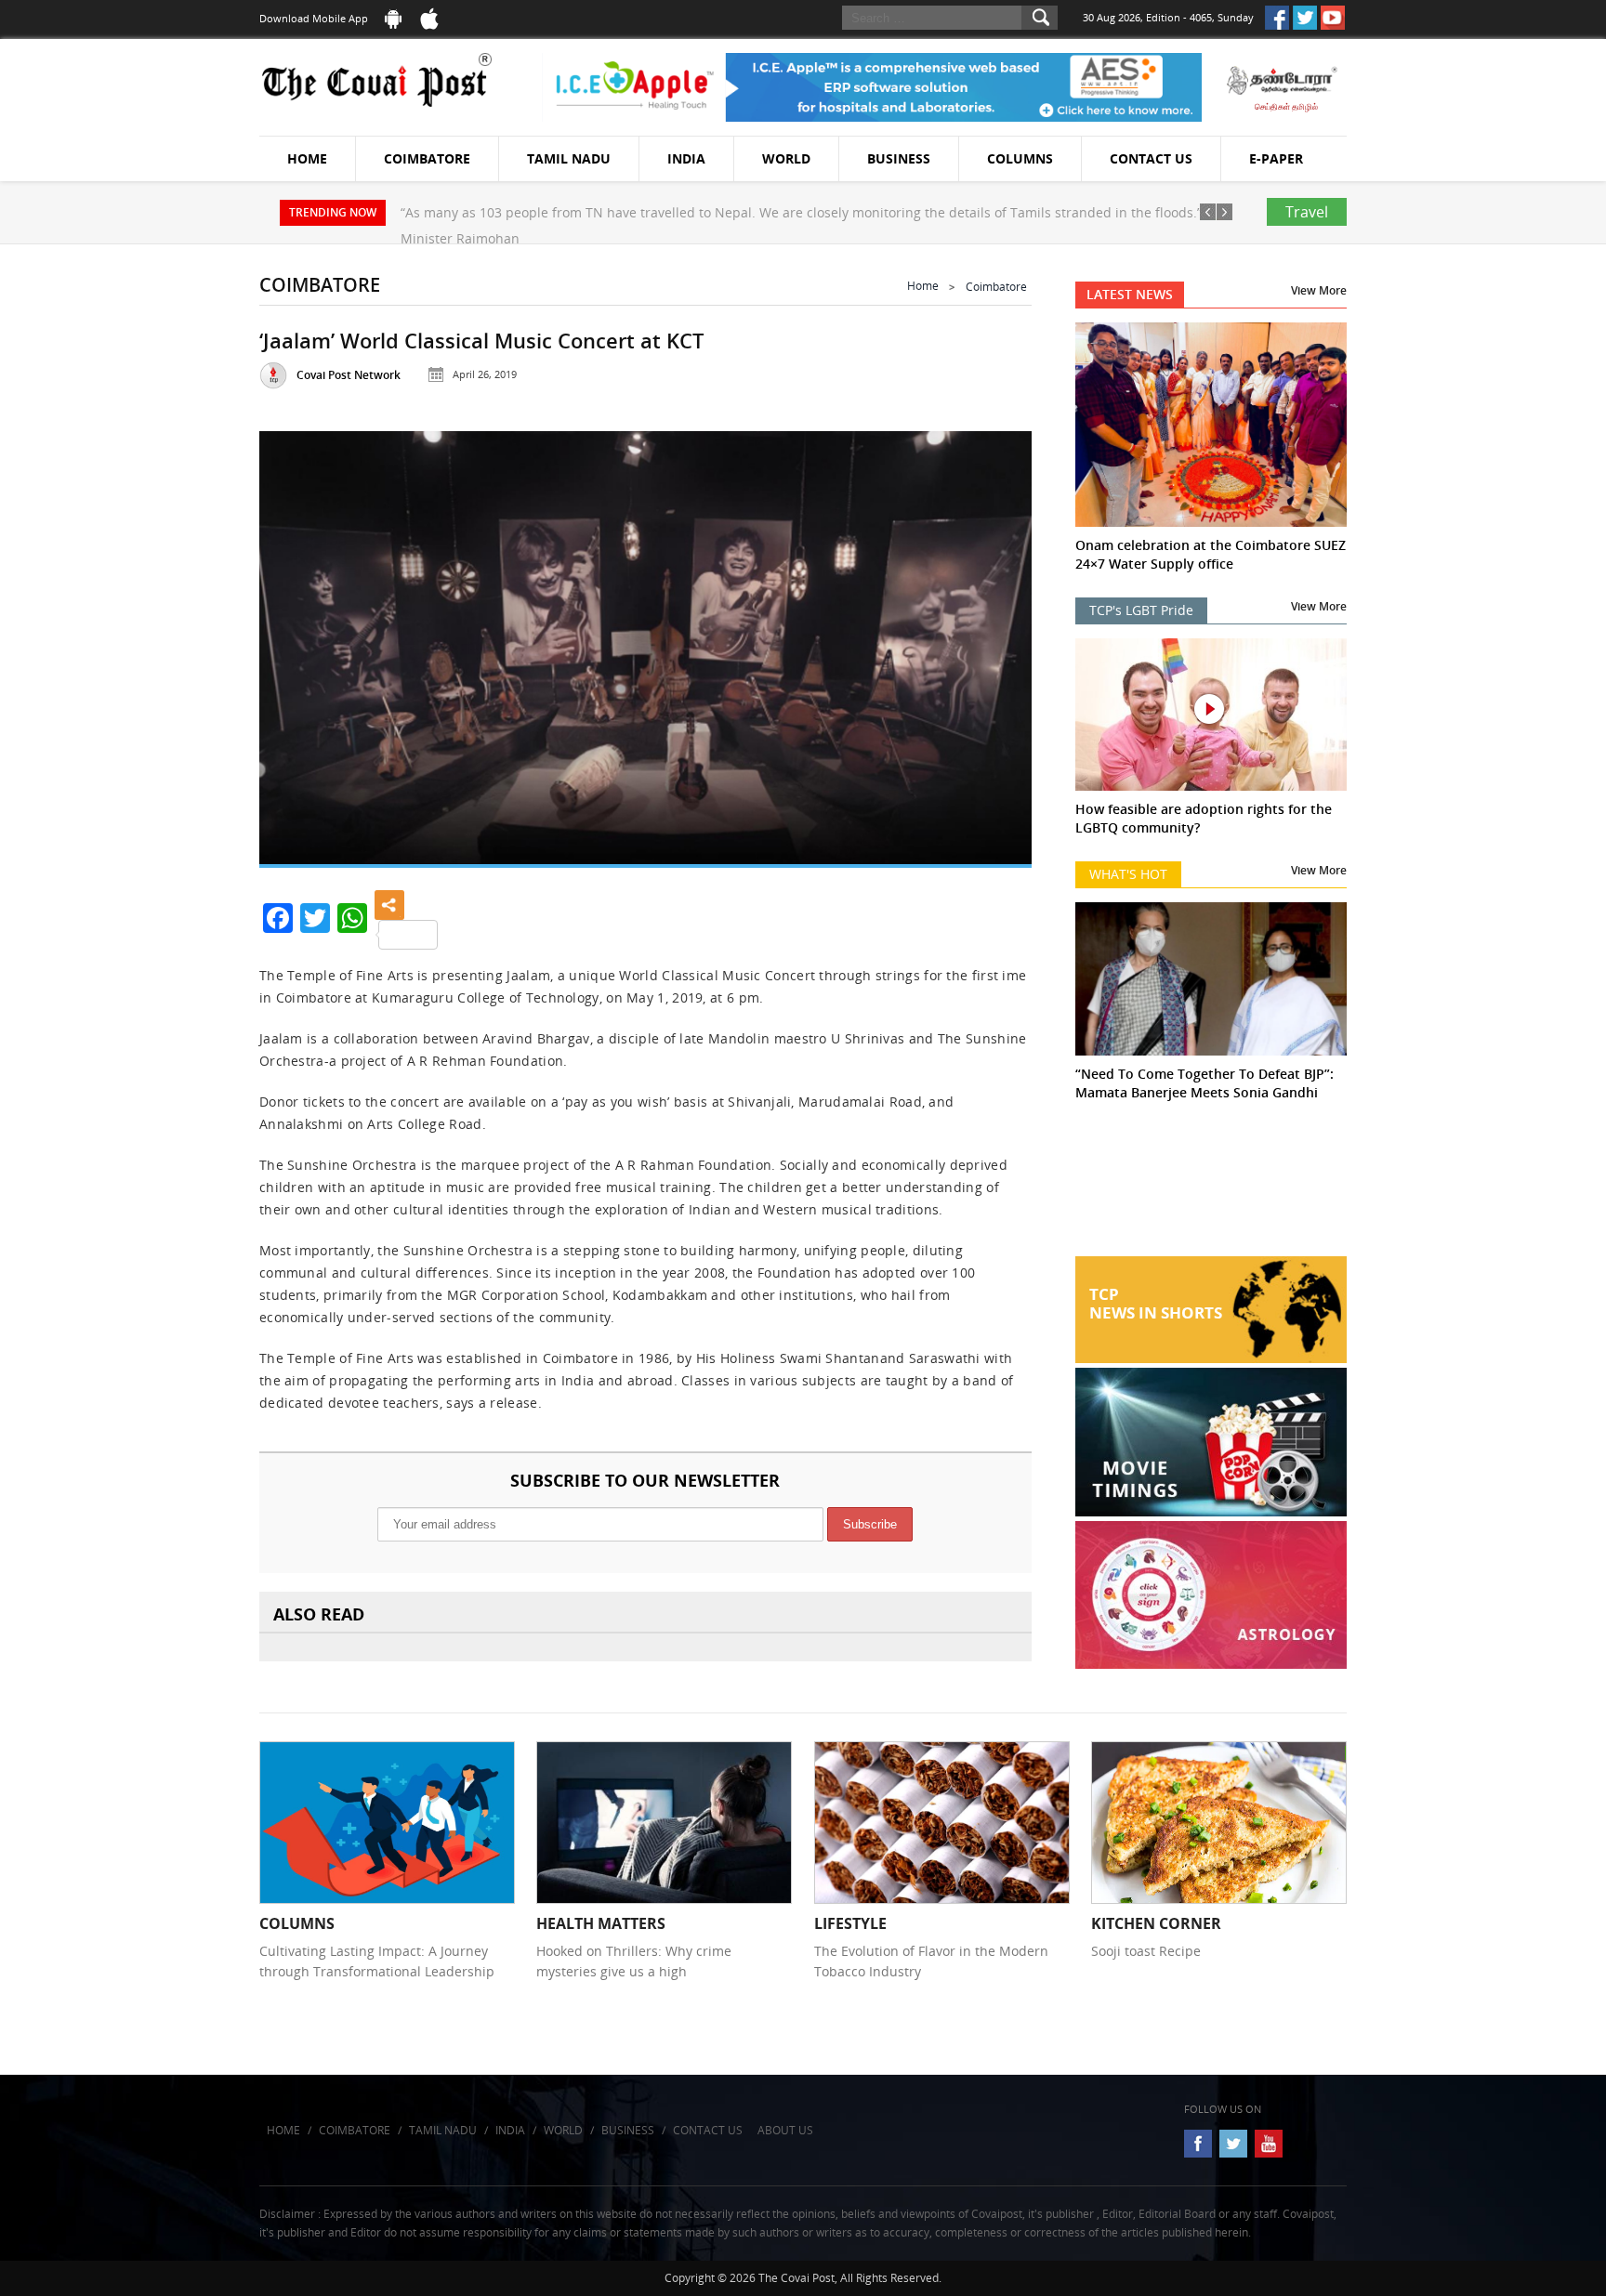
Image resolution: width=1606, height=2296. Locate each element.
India (686, 158)
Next (994, 643)
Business (899, 158)
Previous (296, 643)
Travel (1307, 212)
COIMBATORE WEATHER (1211, 1187)
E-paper (1276, 158)
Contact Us (1151, 158)
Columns (1020, 158)
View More (1319, 290)
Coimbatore (427, 158)
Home (307, 158)
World (786, 158)
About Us (785, 2130)
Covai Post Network (349, 375)
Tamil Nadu (569, 158)
